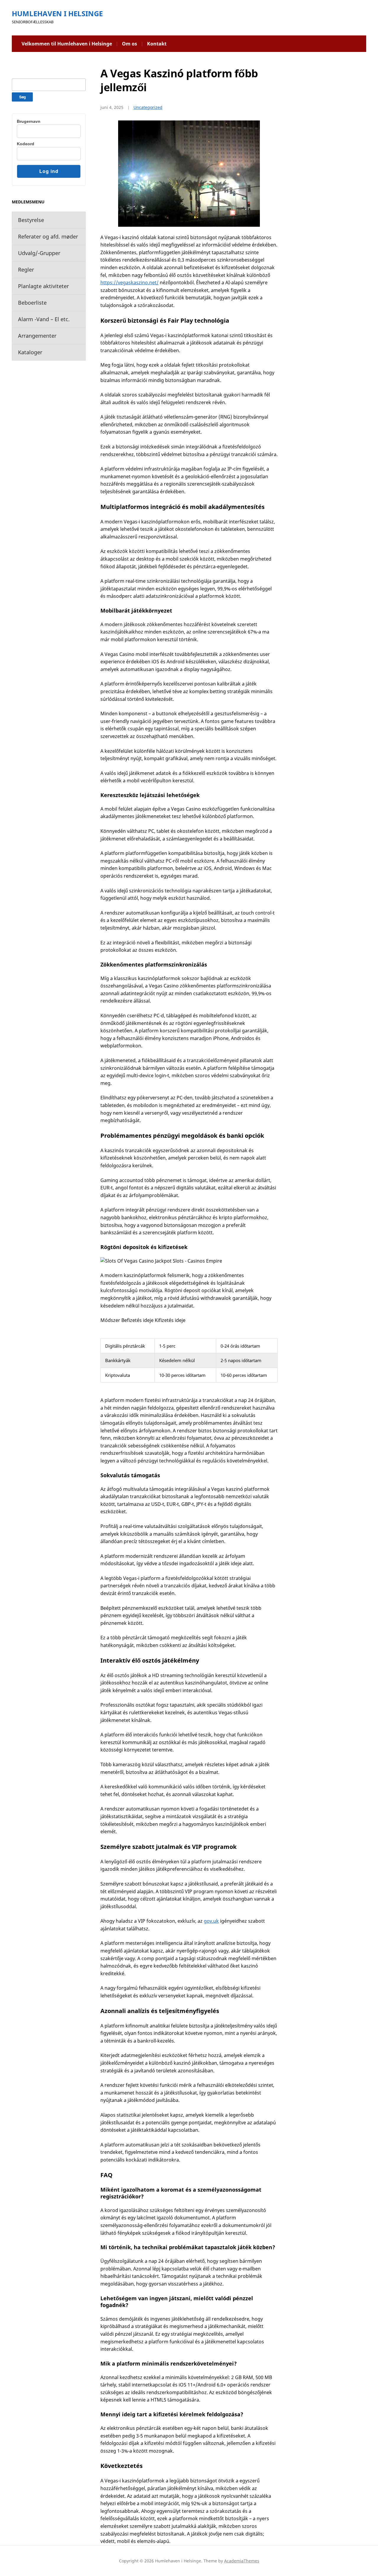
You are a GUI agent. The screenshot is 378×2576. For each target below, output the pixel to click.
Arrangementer (37, 336)
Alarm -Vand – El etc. (44, 319)
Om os (129, 44)
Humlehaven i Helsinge (57, 13)
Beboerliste (32, 303)
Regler (26, 270)
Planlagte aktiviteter (43, 286)
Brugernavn (29, 121)
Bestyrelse (31, 220)
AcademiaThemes (242, 2561)
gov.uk (211, 1921)
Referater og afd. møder (48, 236)
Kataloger (30, 352)
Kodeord (26, 144)
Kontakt (157, 44)
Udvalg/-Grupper (39, 253)
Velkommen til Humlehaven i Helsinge (67, 44)
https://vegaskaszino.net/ (129, 283)
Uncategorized (148, 107)
